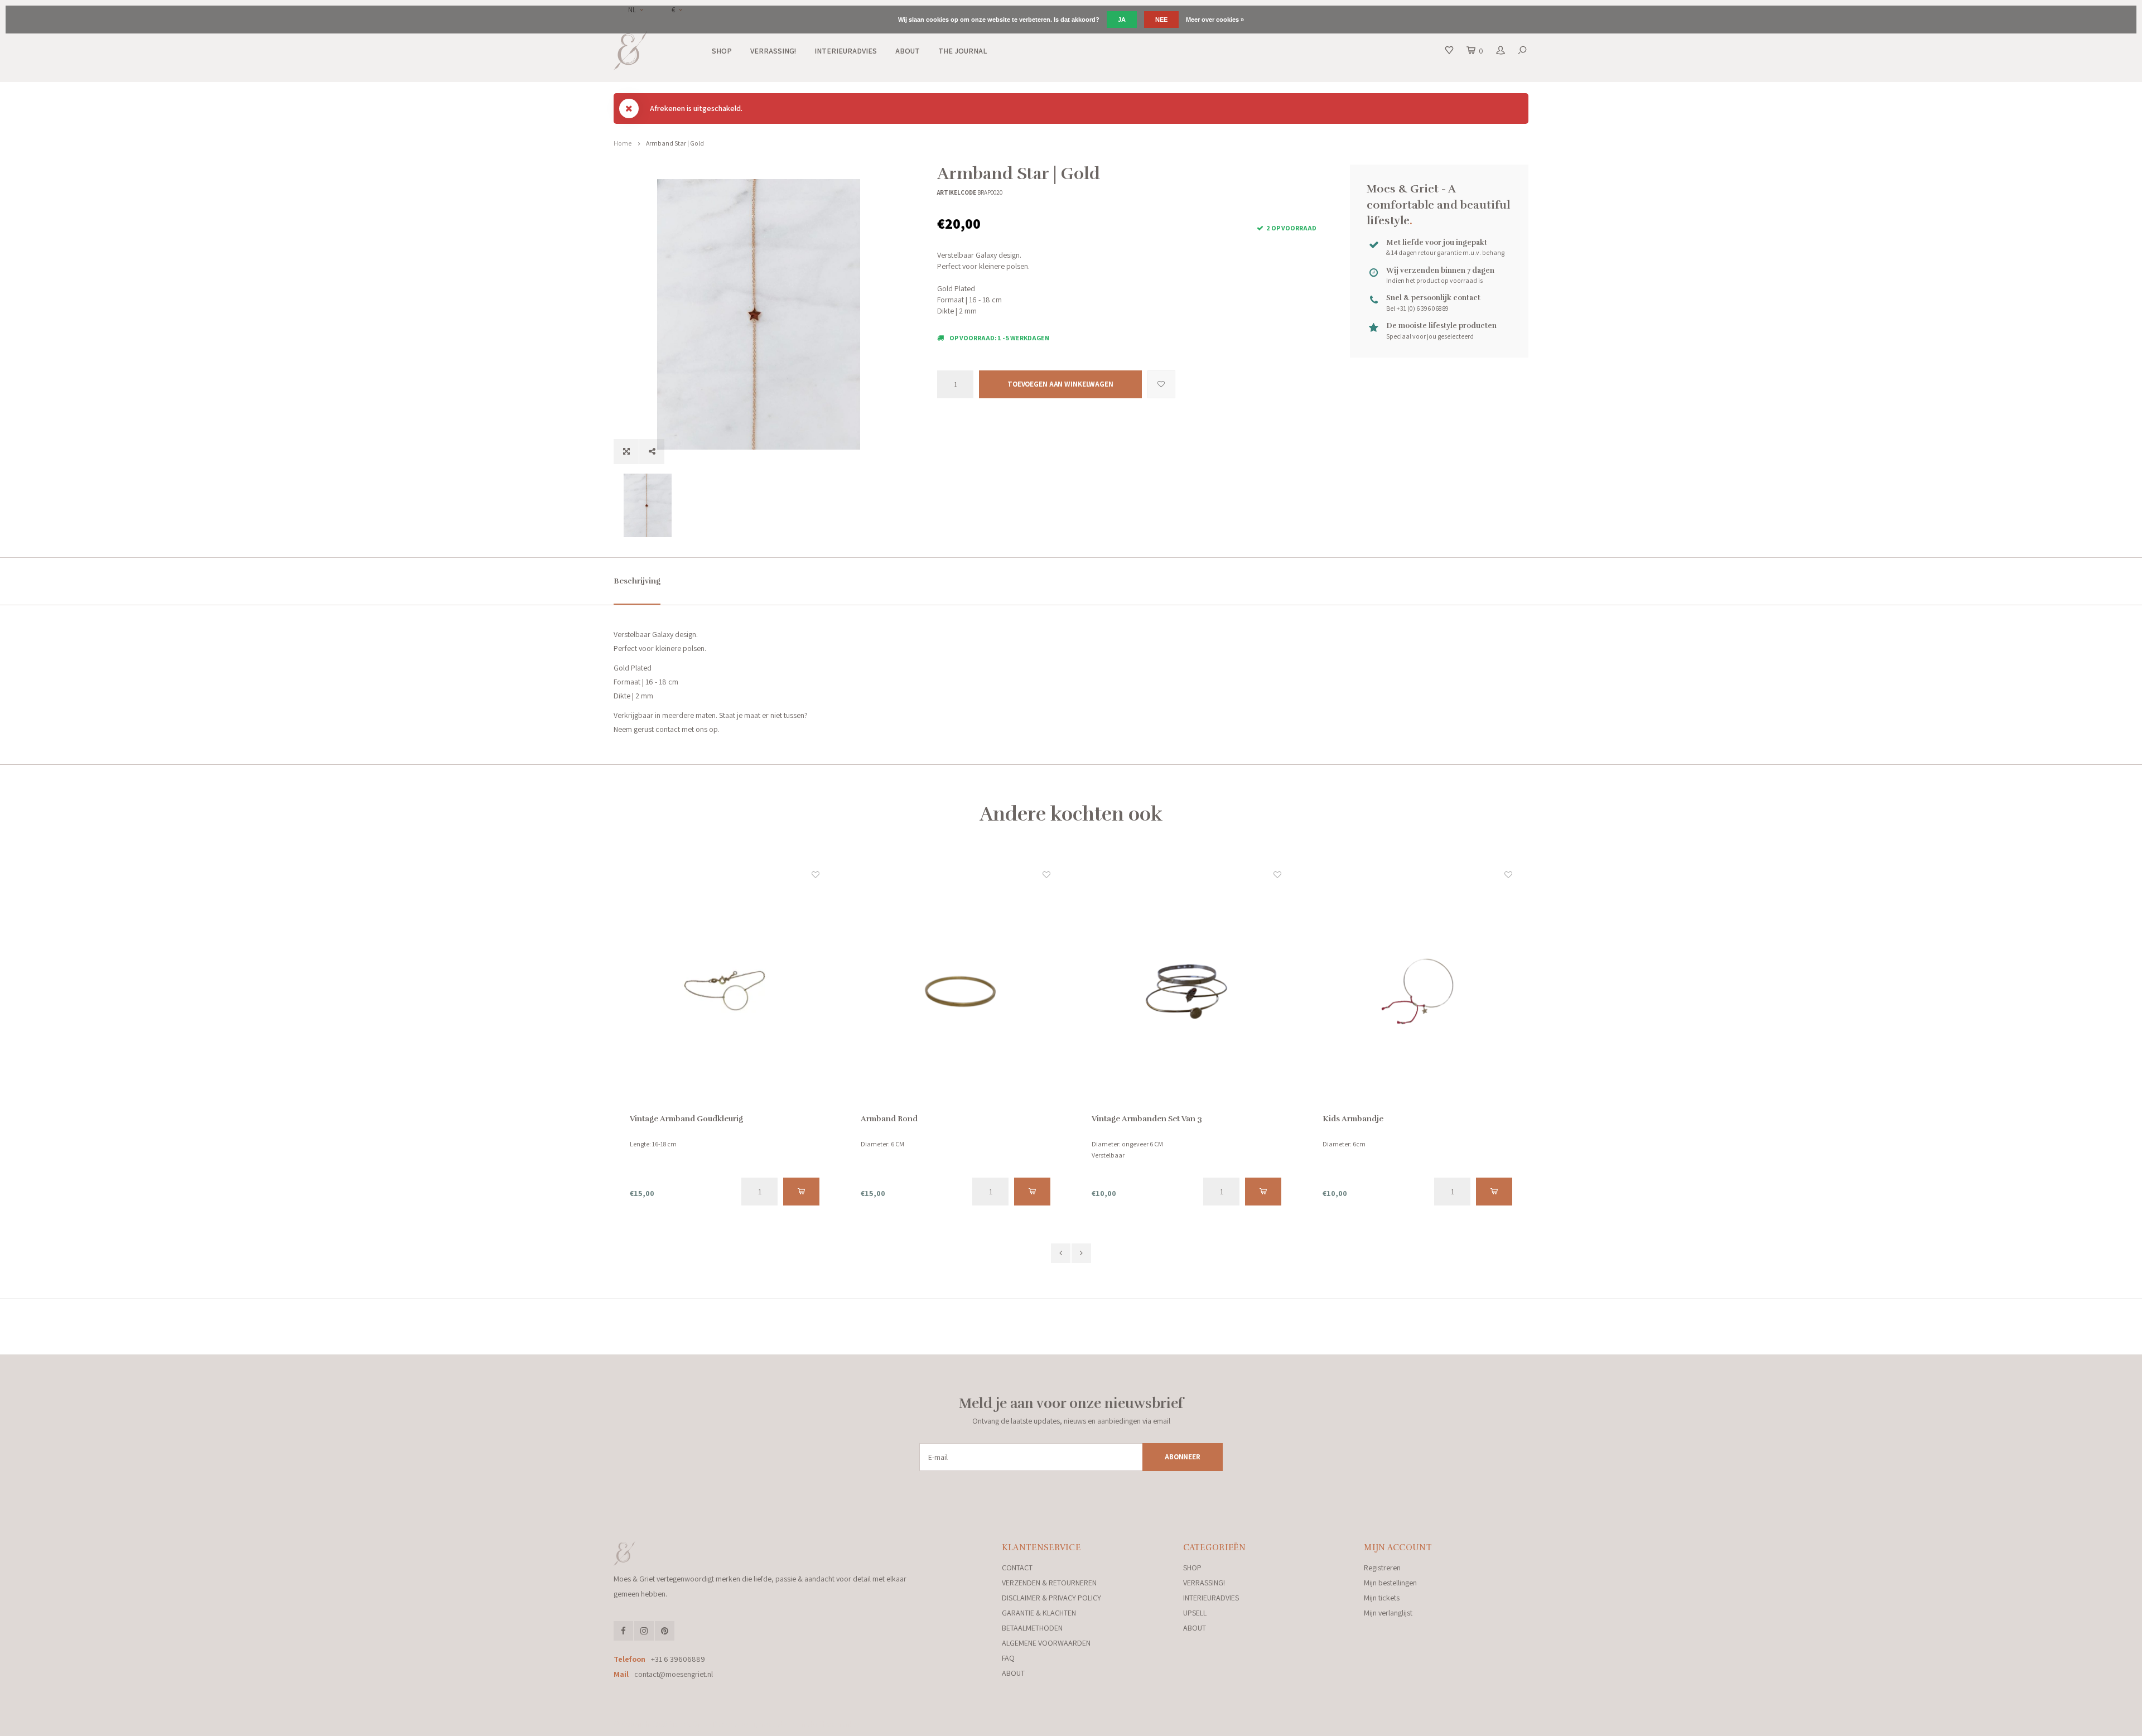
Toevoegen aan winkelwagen (1060, 384)
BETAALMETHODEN (1032, 1628)
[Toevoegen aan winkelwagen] (801, 1192)
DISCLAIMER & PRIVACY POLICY (1051, 1598)
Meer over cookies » (1215, 20)
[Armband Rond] (725, 991)
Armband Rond (658, 1119)
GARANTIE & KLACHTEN (1039, 1613)
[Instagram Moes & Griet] (644, 1631)
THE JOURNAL (963, 51)
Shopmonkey (840, 1724)
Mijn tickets (1382, 1598)
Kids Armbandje (1122, 1119)
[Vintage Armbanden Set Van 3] (956, 991)
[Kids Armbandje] (1186, 991)
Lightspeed (766, 1724)
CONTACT (1017, 1568)
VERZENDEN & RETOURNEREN (1049, 1583)
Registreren (1382, 1568)
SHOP (722, 51)
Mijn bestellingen (1390, 1583)
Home (623, 143)
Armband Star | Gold (675, 143)
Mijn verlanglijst (1388, 1613)
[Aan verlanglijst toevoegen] (1161, 384)
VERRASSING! (773, 51)
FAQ (1008, 1658)
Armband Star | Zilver (1362, 1119)
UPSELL (1195, 1613)
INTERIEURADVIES (846, 51)
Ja (1122, 20)
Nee (1161, 20)
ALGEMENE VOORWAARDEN (1046, 1643)
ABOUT (908, 51)
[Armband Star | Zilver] (1417, 991)
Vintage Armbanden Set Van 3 (916, 1119)
